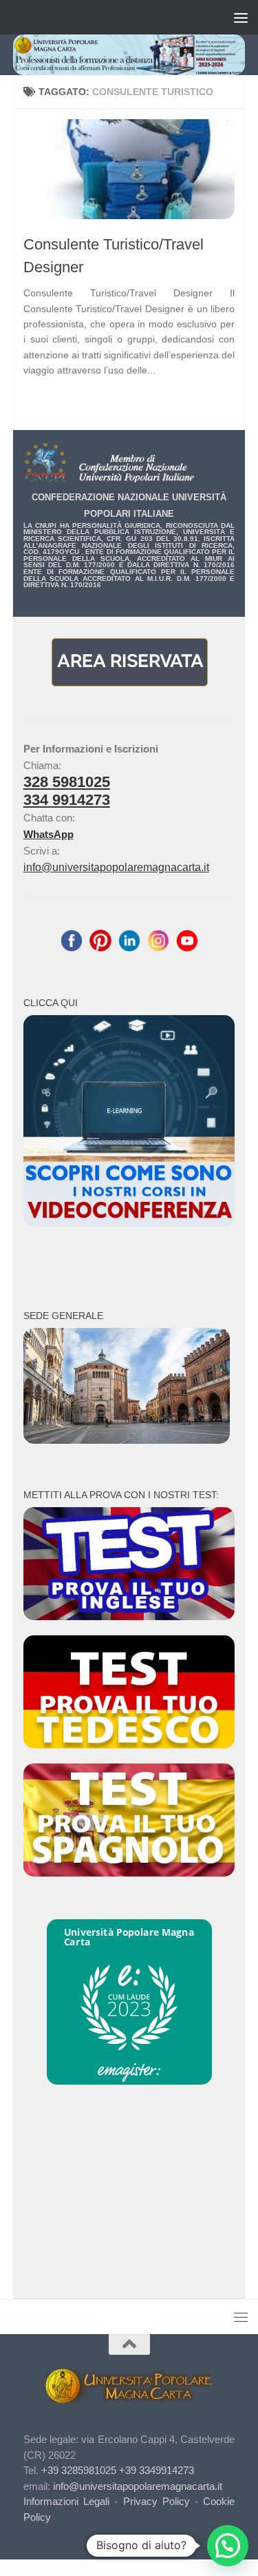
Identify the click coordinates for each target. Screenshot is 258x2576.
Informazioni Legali (66, 2501)
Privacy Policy (157, 2501)
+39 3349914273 (157, 2470)
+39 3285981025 (79, 2470)
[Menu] (241, 17)
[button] (228, 2546)
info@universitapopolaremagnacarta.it (116, 867)
